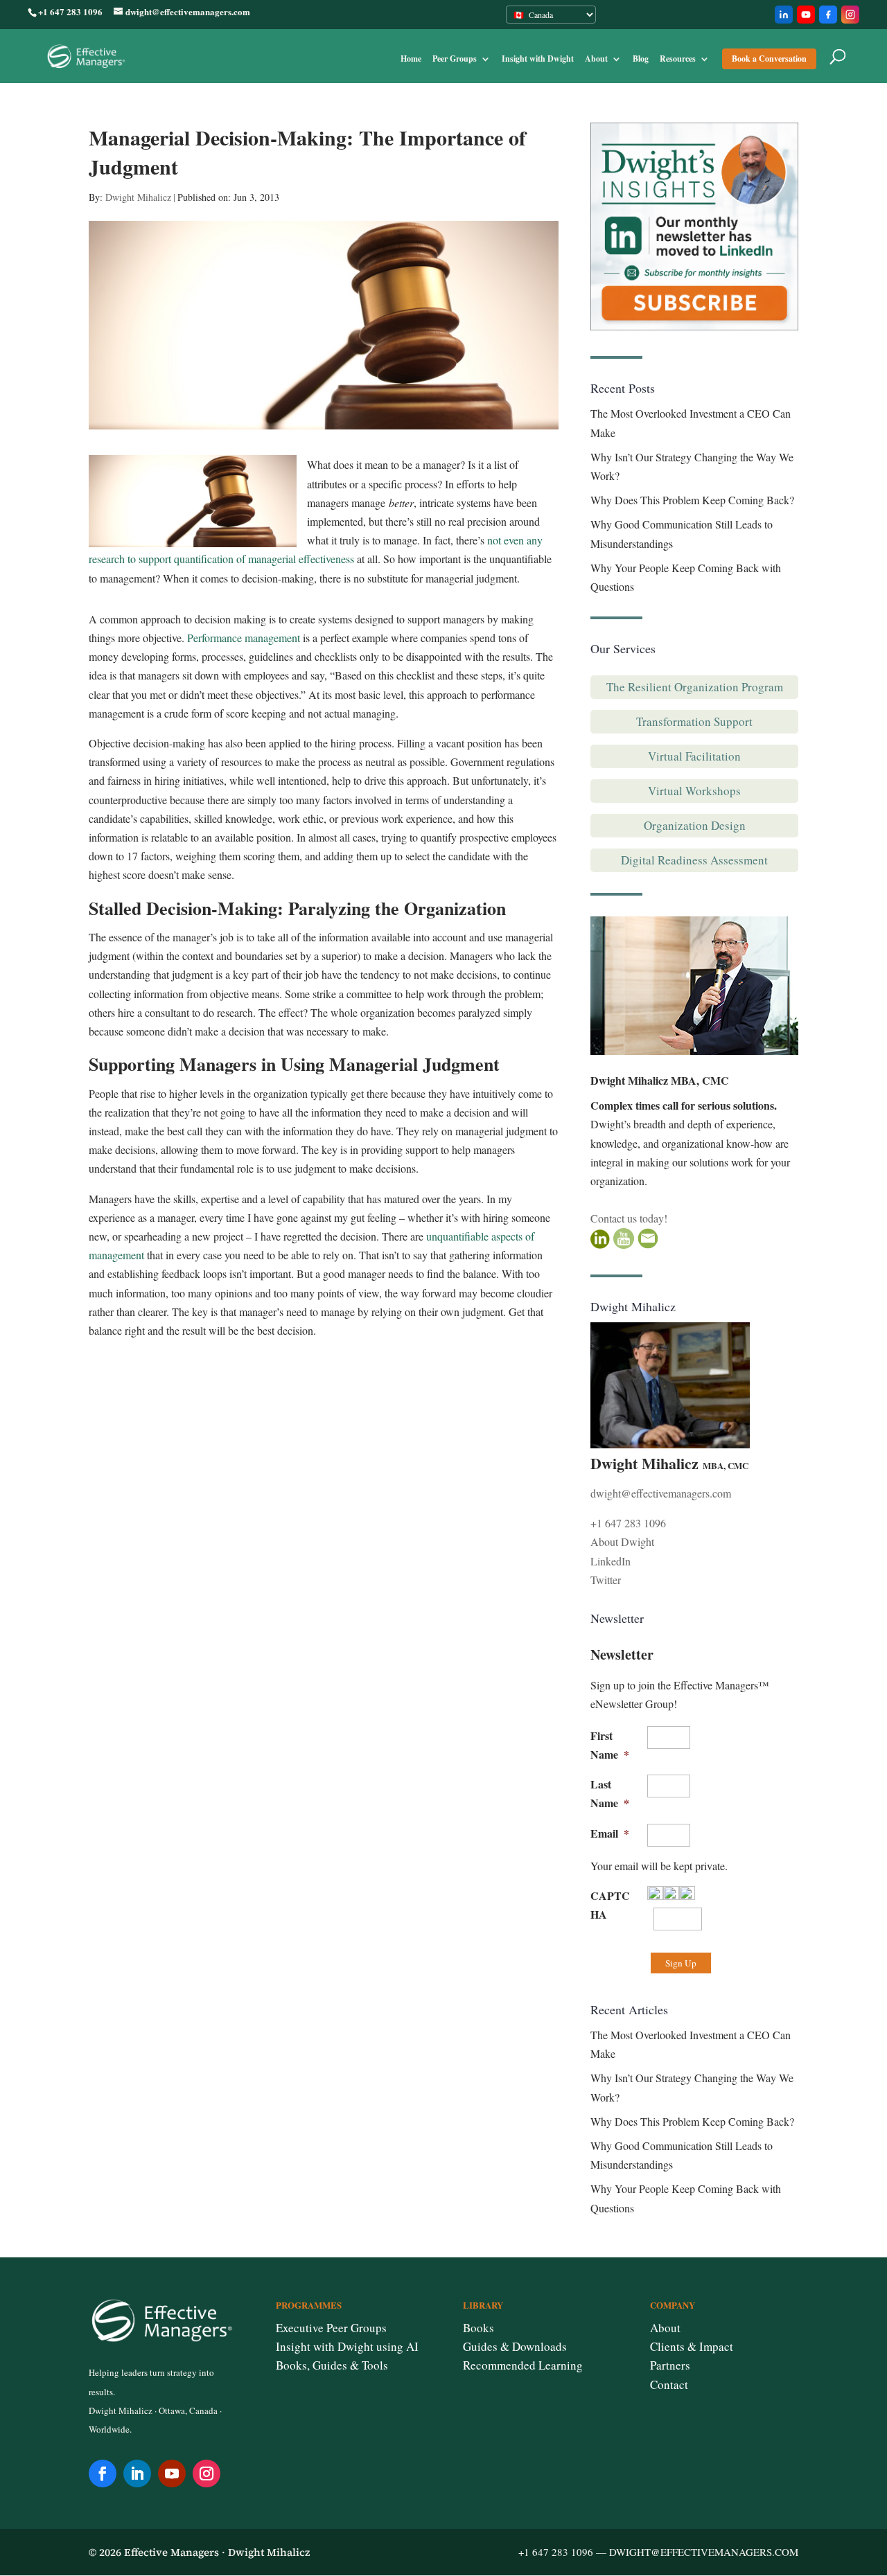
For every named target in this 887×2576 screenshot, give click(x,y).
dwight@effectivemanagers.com (661, 1493)
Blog (641, 59)
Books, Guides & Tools (332, 2365)
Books (478, 2328)
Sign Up (681, 1963)
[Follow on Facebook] (103, 2473)
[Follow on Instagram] (207, 2473)
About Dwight (622, 1542)
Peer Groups (455, 59)
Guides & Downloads (515, 2346)
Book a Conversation (769, 59)
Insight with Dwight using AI (347, 2346)
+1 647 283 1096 (628, 1523)
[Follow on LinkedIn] (137, 2473)
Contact (669, 2384)
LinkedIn (611, 1561)
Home (411, 59)
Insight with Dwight (538, 59)
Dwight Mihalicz (138, 197)
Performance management (244, 638)
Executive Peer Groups (331, 2328)
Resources (678, 59)
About (596, 59)
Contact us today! (629, 1218)
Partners (670, 2365)
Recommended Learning (523, 2365)
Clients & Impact (692, 2346)
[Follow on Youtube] (172, 2473)
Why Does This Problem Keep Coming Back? (692, 500)
